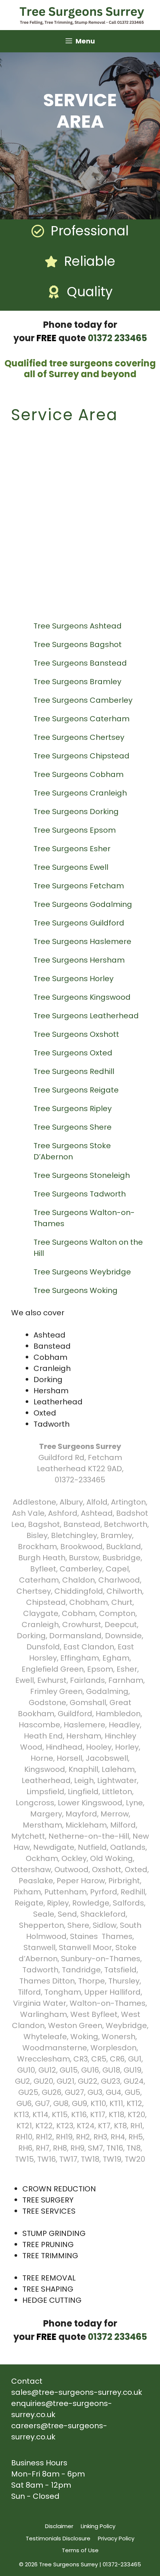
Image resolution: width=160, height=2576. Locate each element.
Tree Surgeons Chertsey (80, 737)
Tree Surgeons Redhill (75, 1071)
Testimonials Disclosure (58, 2538)
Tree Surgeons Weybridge (83, 1272)
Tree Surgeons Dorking (77, 812)
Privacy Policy (116, 2538)
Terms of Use (80, 2550)
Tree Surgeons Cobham (79, 774)
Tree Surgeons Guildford (80, 923)
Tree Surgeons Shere (73, 1127)
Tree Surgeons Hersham (80, 960)
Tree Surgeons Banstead (81, 663)
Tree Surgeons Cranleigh (81, 793)
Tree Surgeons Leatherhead (87, 1016)
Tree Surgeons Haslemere (83, 941)
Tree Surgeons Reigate (77, 1090)
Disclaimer (59, 2526)
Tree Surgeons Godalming (84, 904)
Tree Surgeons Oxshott (77, 1034)
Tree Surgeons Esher (73, 849)
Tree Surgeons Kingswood (83, 997)
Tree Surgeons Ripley (73, 1109)
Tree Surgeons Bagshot (79, 644)
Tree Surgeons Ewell (72, 867)
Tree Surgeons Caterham (82, 719)
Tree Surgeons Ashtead (79, 626)
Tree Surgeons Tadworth (81, 1194)
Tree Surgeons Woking (76, 1290)
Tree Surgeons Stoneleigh (83, 1175)
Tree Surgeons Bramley (78, 682)
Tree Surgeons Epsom (76, 830)
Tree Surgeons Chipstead (82, 756)
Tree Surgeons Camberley (84, 700)
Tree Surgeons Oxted (74, 1053)
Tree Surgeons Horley (74, 979)
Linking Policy (98, 2526)
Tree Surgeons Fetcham (80, 886)
